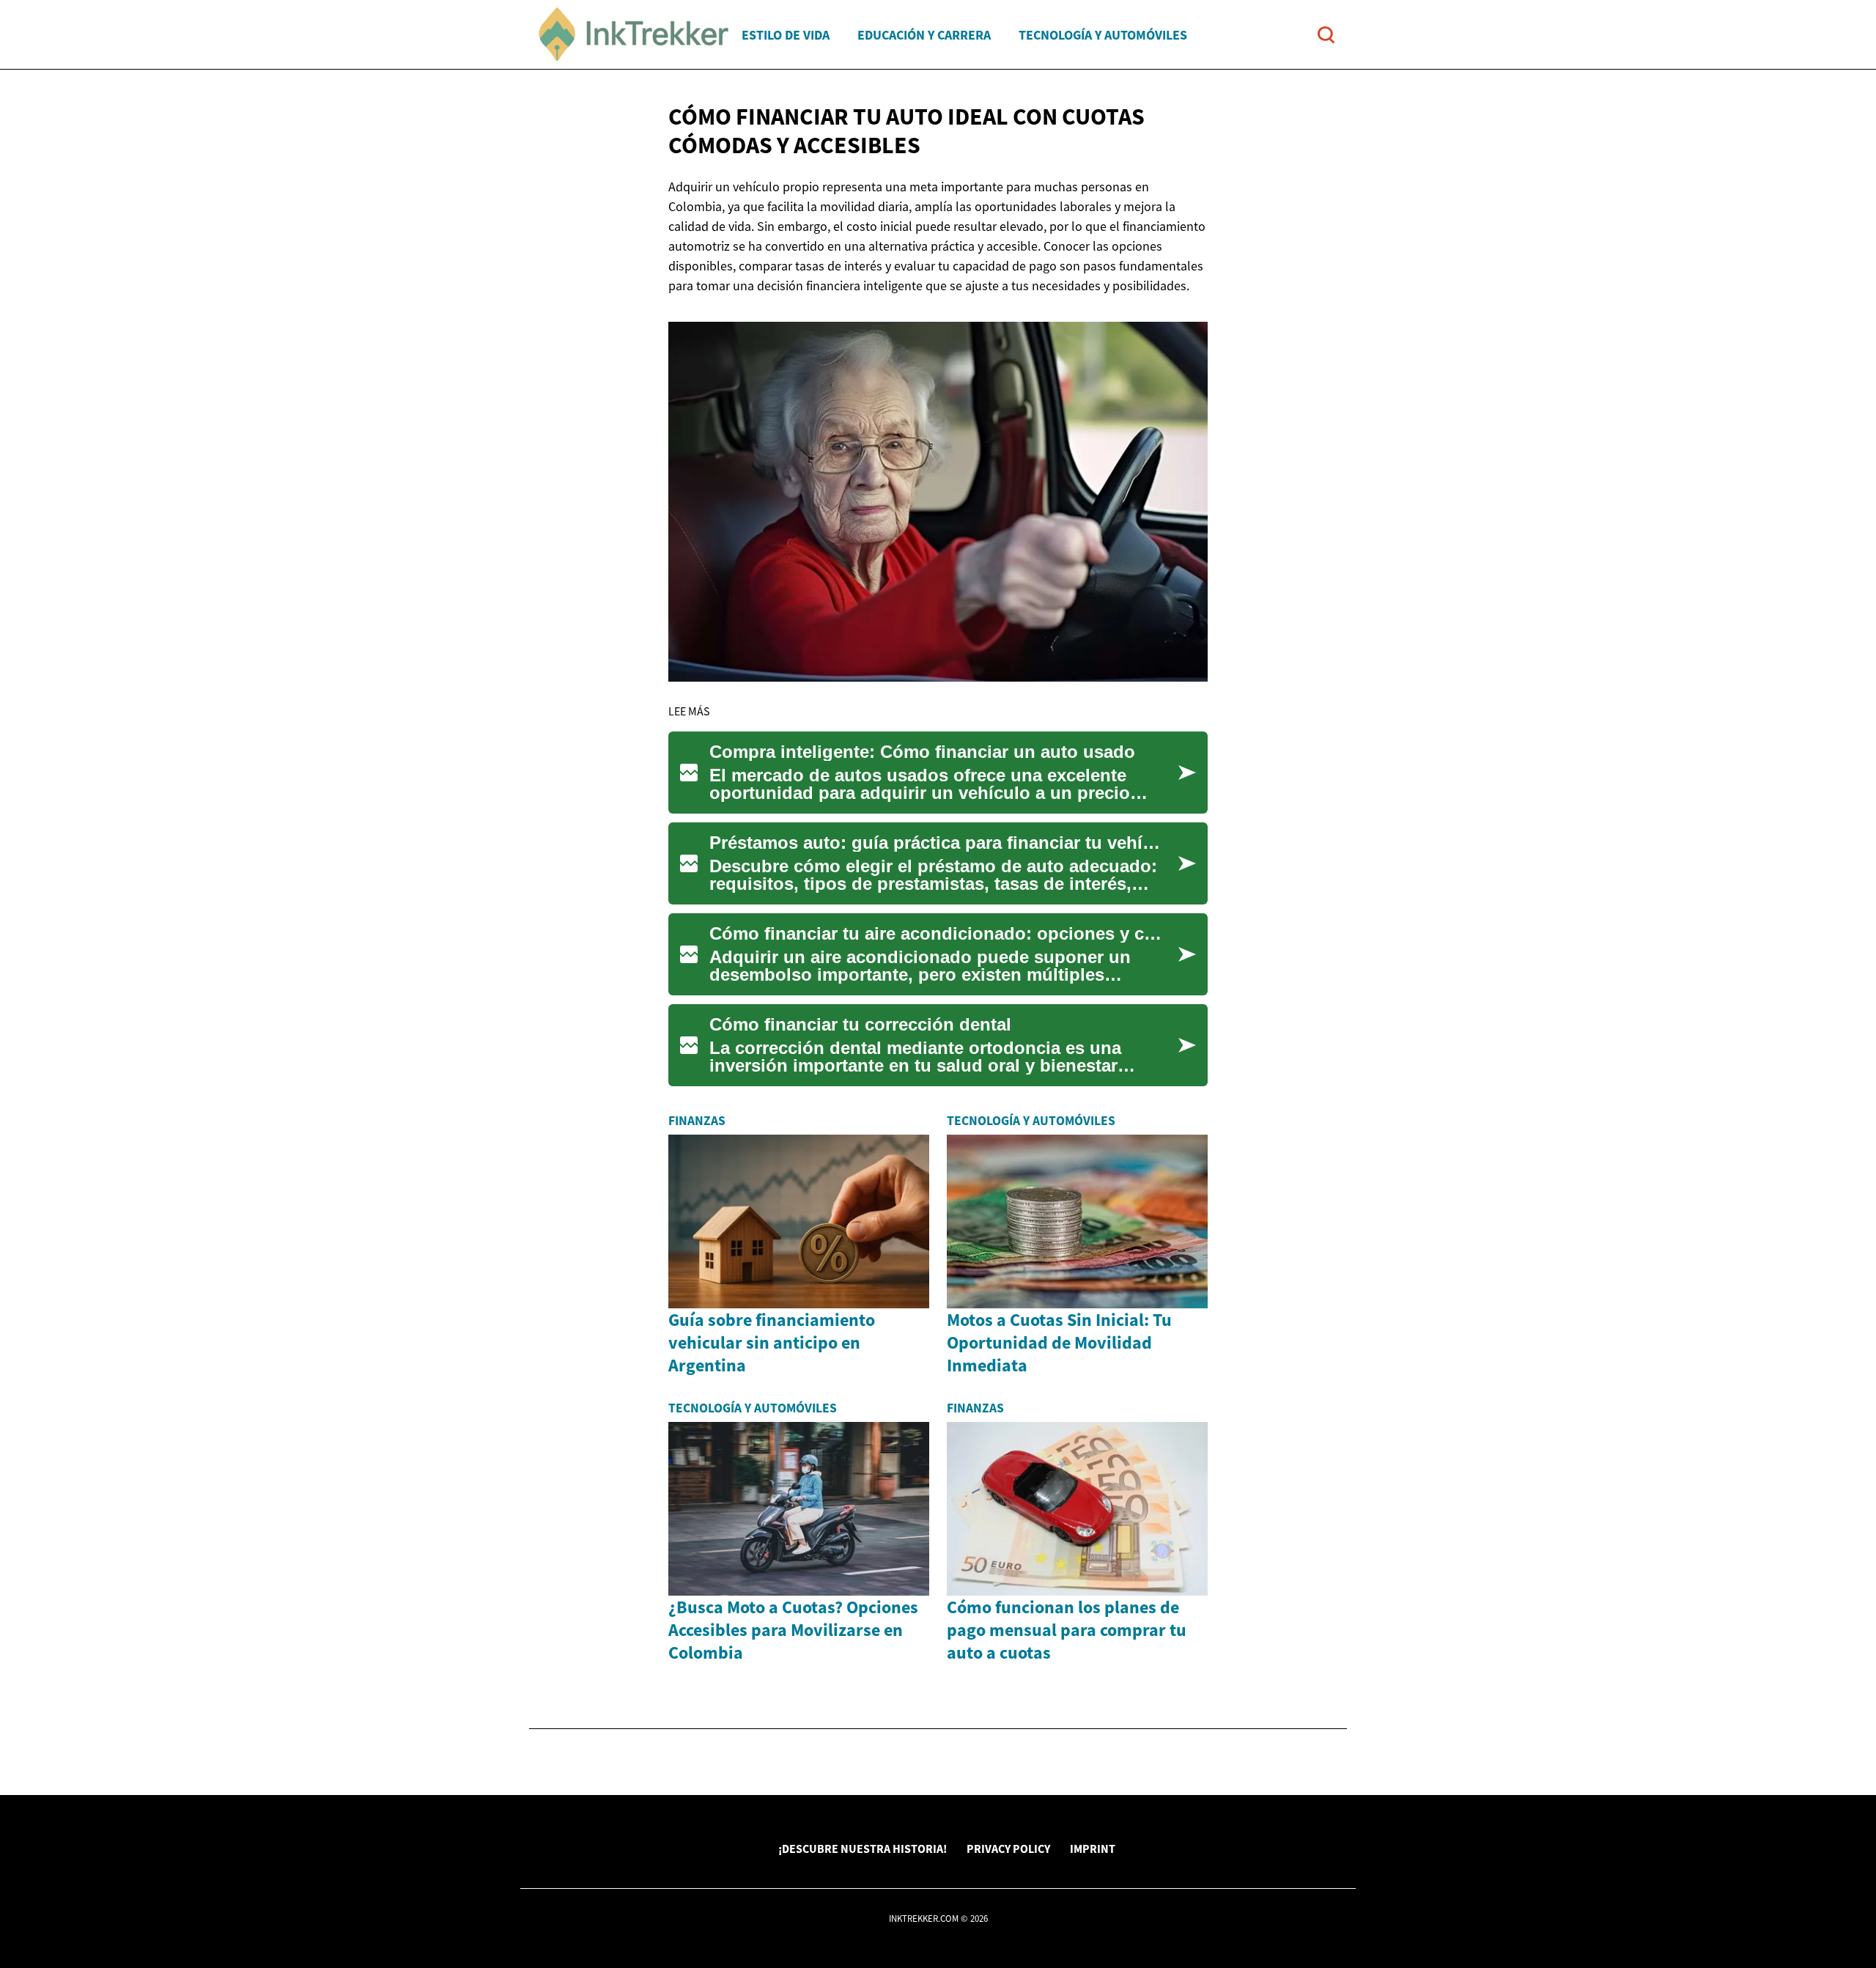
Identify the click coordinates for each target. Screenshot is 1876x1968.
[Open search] (1326, 35)
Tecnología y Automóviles (1103, 35)
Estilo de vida (786, 35)
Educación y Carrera (924, 35)
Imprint (1093, 1849)
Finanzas (697, 1121)
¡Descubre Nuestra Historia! (863, 1849)
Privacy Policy (1008, 1849)
